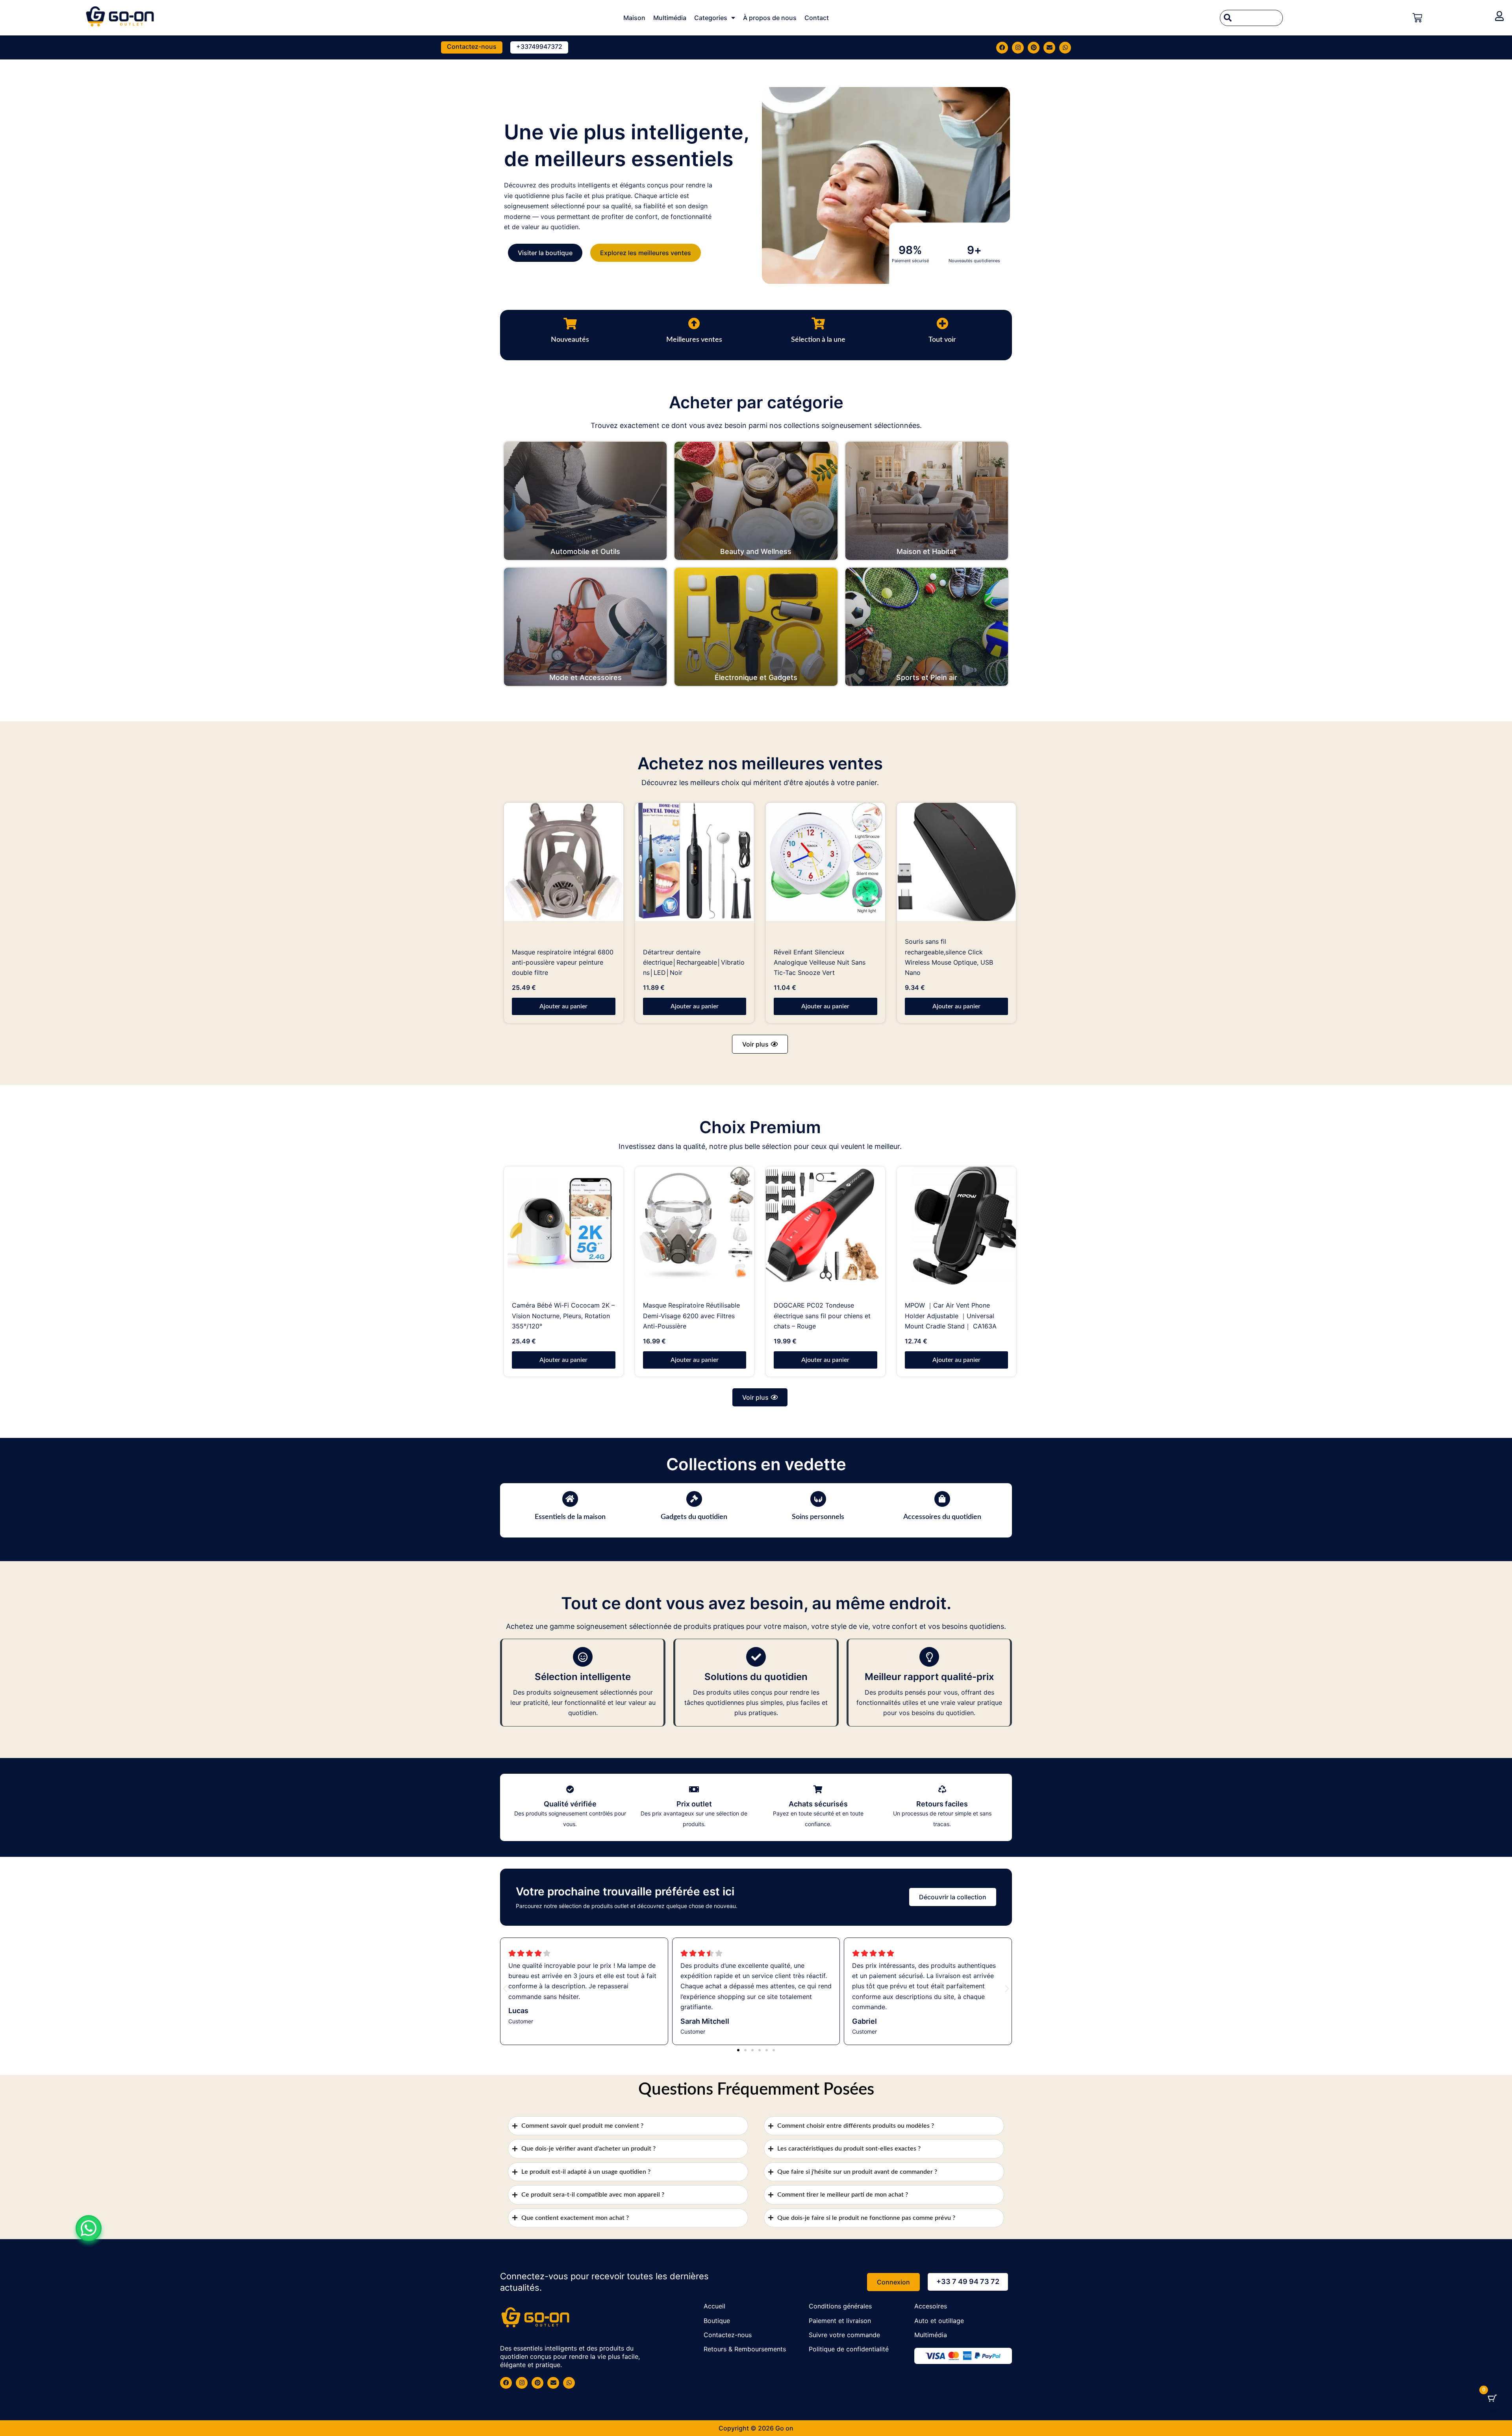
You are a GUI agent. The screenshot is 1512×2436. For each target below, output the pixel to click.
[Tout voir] (942, 324)
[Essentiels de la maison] (570, 1499)
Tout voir (942, 340)
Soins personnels (818, 1517)
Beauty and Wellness (756, 551)
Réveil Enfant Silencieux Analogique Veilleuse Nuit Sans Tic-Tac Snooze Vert (820, 962)
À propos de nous (770, 18)
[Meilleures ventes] (694, 324)
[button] (760, 1044)
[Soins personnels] (818, 1499)
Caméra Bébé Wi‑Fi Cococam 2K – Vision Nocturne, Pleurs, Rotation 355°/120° (563, 1316)
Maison (634, 18)
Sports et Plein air (927, 677)
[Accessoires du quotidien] (942, 1499)
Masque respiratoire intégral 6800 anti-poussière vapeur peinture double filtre (563, 962)
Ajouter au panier (563, 1006)
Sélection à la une (818, 340)
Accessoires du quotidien (942, 1517)
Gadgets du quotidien (694, 1517)
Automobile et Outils (585, 551)
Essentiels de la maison (570, 1517)
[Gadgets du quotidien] (694, 1499)
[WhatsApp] (89, 2228)
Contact (817, 18)
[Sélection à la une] (818, 324)
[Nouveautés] (570, 324)
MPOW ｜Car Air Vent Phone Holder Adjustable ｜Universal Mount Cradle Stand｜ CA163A (951, 1316)
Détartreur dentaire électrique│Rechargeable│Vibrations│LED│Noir (694, 962)
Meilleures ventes (694, 340)
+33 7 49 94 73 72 (968, 2281)
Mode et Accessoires (586, 677)
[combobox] (1251, 18)
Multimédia (670, 18)
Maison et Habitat (926, 551)
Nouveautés (570, 340)
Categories (711, 18)
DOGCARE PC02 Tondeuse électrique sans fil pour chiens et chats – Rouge (822, 1316)
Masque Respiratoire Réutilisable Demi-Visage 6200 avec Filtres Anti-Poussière (691, 1316)
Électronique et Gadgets (756, 677)
